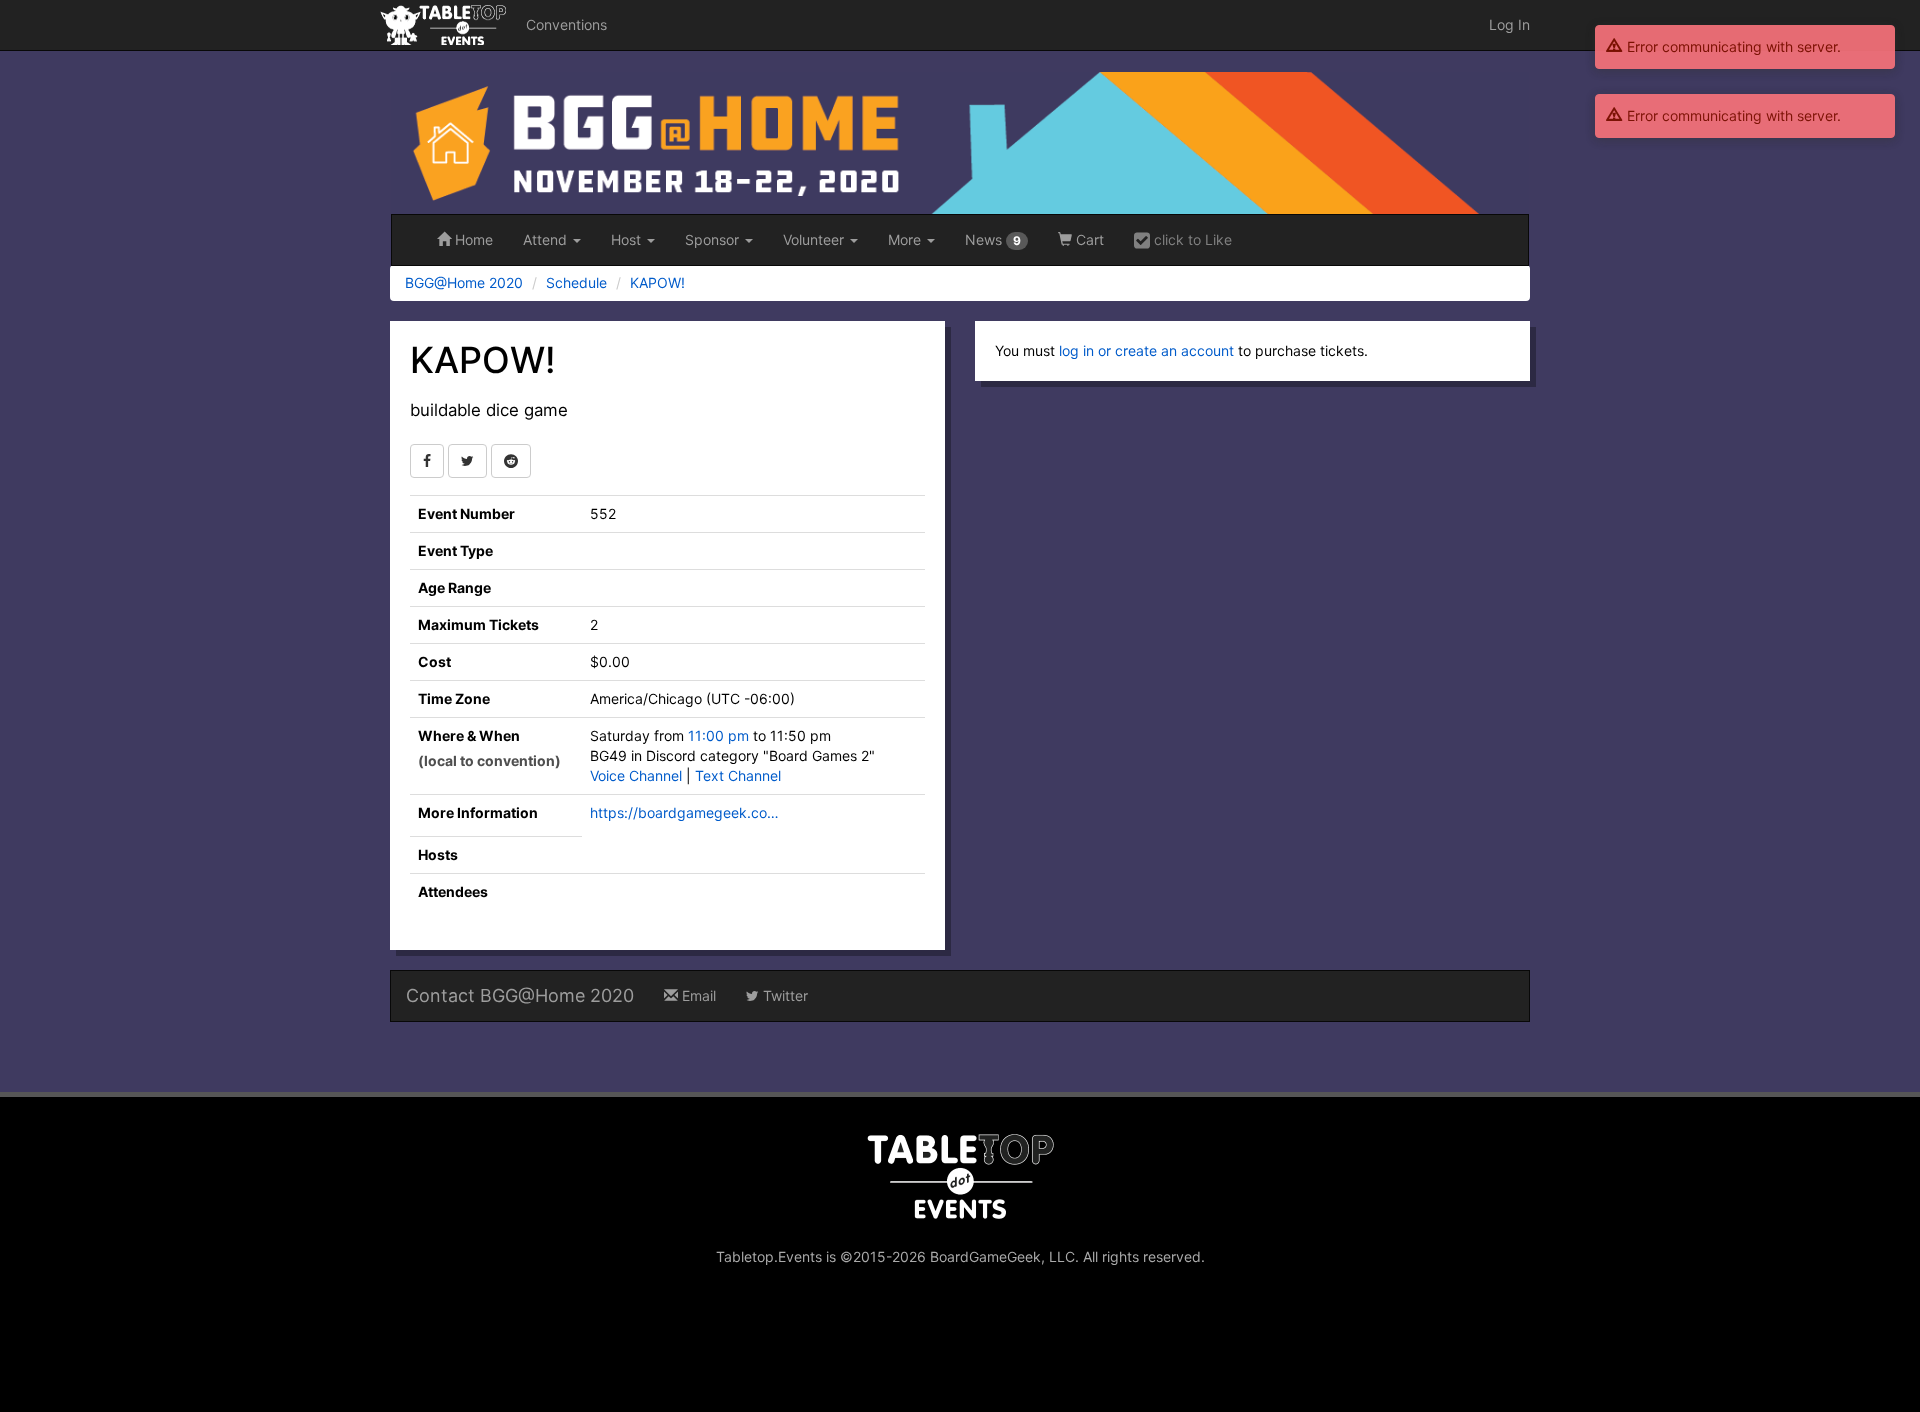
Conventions (566, 24)
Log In (1509, 24)
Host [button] (628, 239)
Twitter (783, 995)
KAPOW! (657, 282)
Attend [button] (547, 239)
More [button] (906, 239)
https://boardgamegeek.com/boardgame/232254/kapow (690, 812)
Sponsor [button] (714, 239)
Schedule (576, 282)
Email (697, 995)
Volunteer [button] (815, 239)
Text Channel (738, 775)
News (993, 239)
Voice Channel (636, 775)
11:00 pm (720, 735)
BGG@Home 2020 (464, 282)
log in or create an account (1146, 350)
